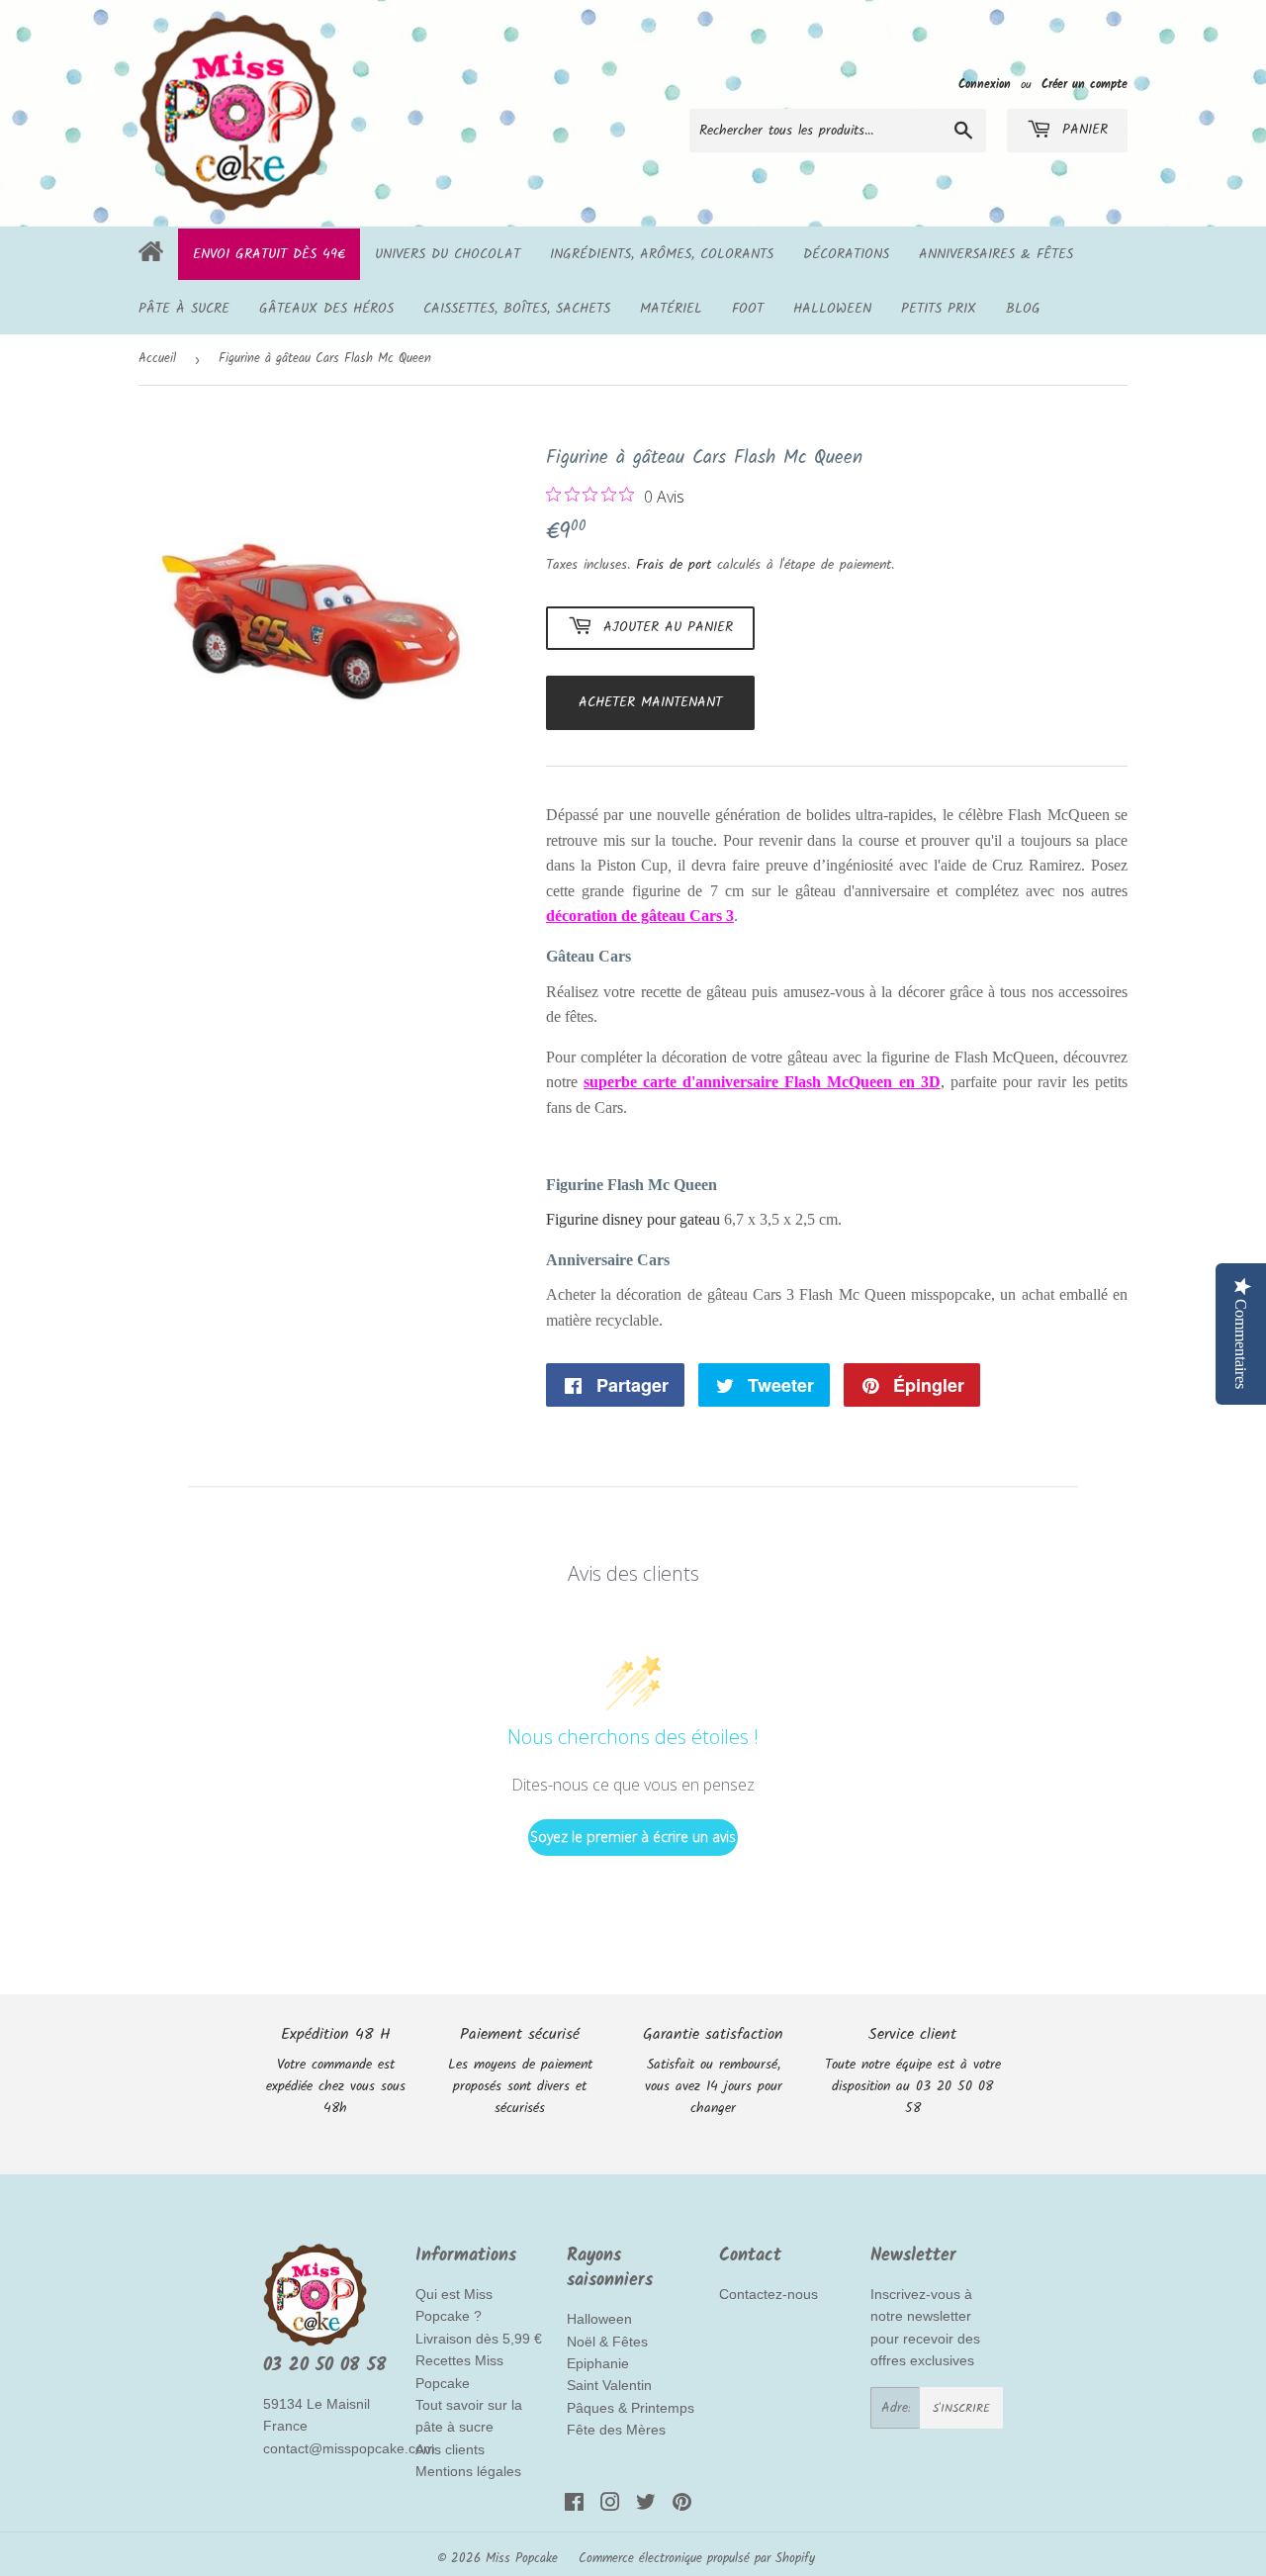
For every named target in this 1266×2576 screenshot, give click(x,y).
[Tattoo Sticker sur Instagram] (610, 2506)
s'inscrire (961, 2408)
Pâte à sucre (184, 309)
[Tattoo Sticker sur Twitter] (646, 2506)
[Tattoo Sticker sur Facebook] (574, 2506)
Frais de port (674, 565)
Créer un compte (1085, 85)
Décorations (846, 254)
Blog (1023, 309)
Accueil (157, 359)
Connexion (985, 85)
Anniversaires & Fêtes (996, 254)
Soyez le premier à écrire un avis (633, 1837)
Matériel (671, 309)
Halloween (832, 309)
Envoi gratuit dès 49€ (269, 254)
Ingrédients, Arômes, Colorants (662, 254)
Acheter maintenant (650, 702)
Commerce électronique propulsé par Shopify (697, 2559)
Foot (748, 309)
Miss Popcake (522, 2559)
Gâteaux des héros (326, 309)
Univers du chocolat (448, 254)
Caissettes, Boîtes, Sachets (517, 309)
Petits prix (939, 309)
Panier (1082, 130)
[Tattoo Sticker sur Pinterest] (682, 2506)
